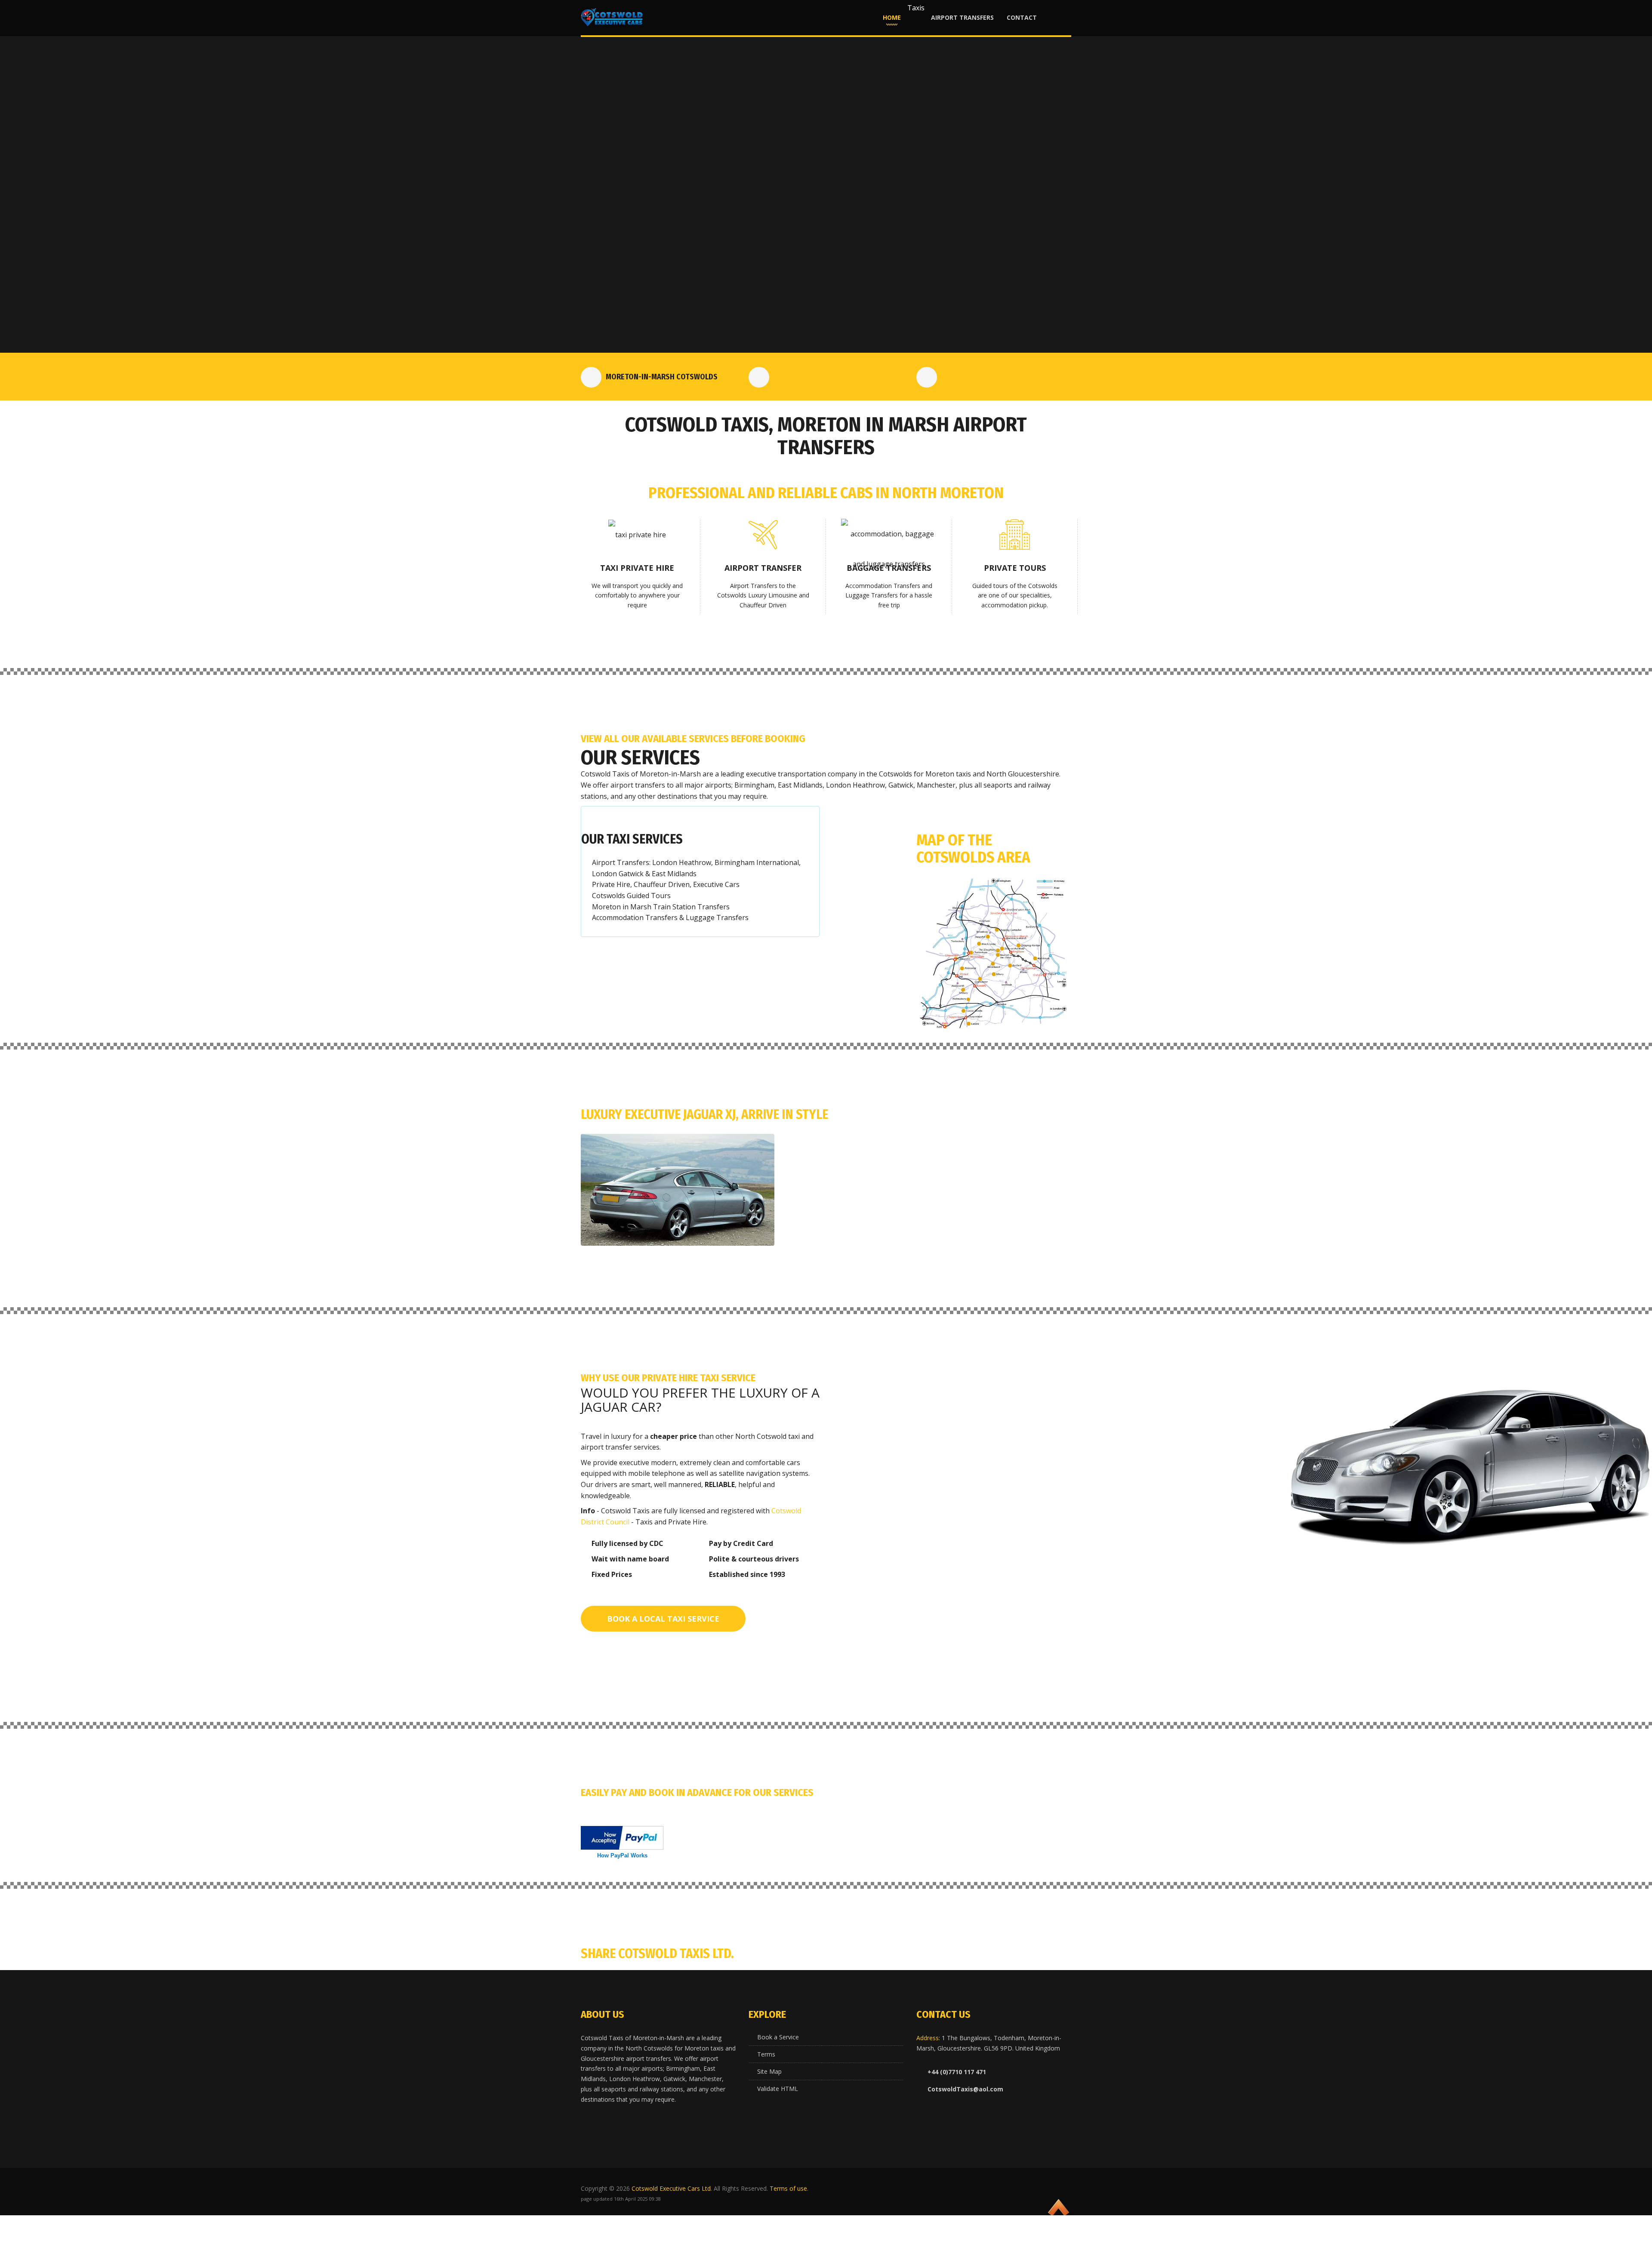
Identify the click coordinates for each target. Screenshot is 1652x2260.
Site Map (769, 2071)
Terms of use (788, 2188)
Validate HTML (778, 2089)
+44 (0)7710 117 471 (824, 376)
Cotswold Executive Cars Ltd (671, 2188)
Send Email (961, 377)
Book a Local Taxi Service (663, 1619)
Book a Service (778, 2037)
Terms (766, 2054)
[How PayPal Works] (622, 1837)
